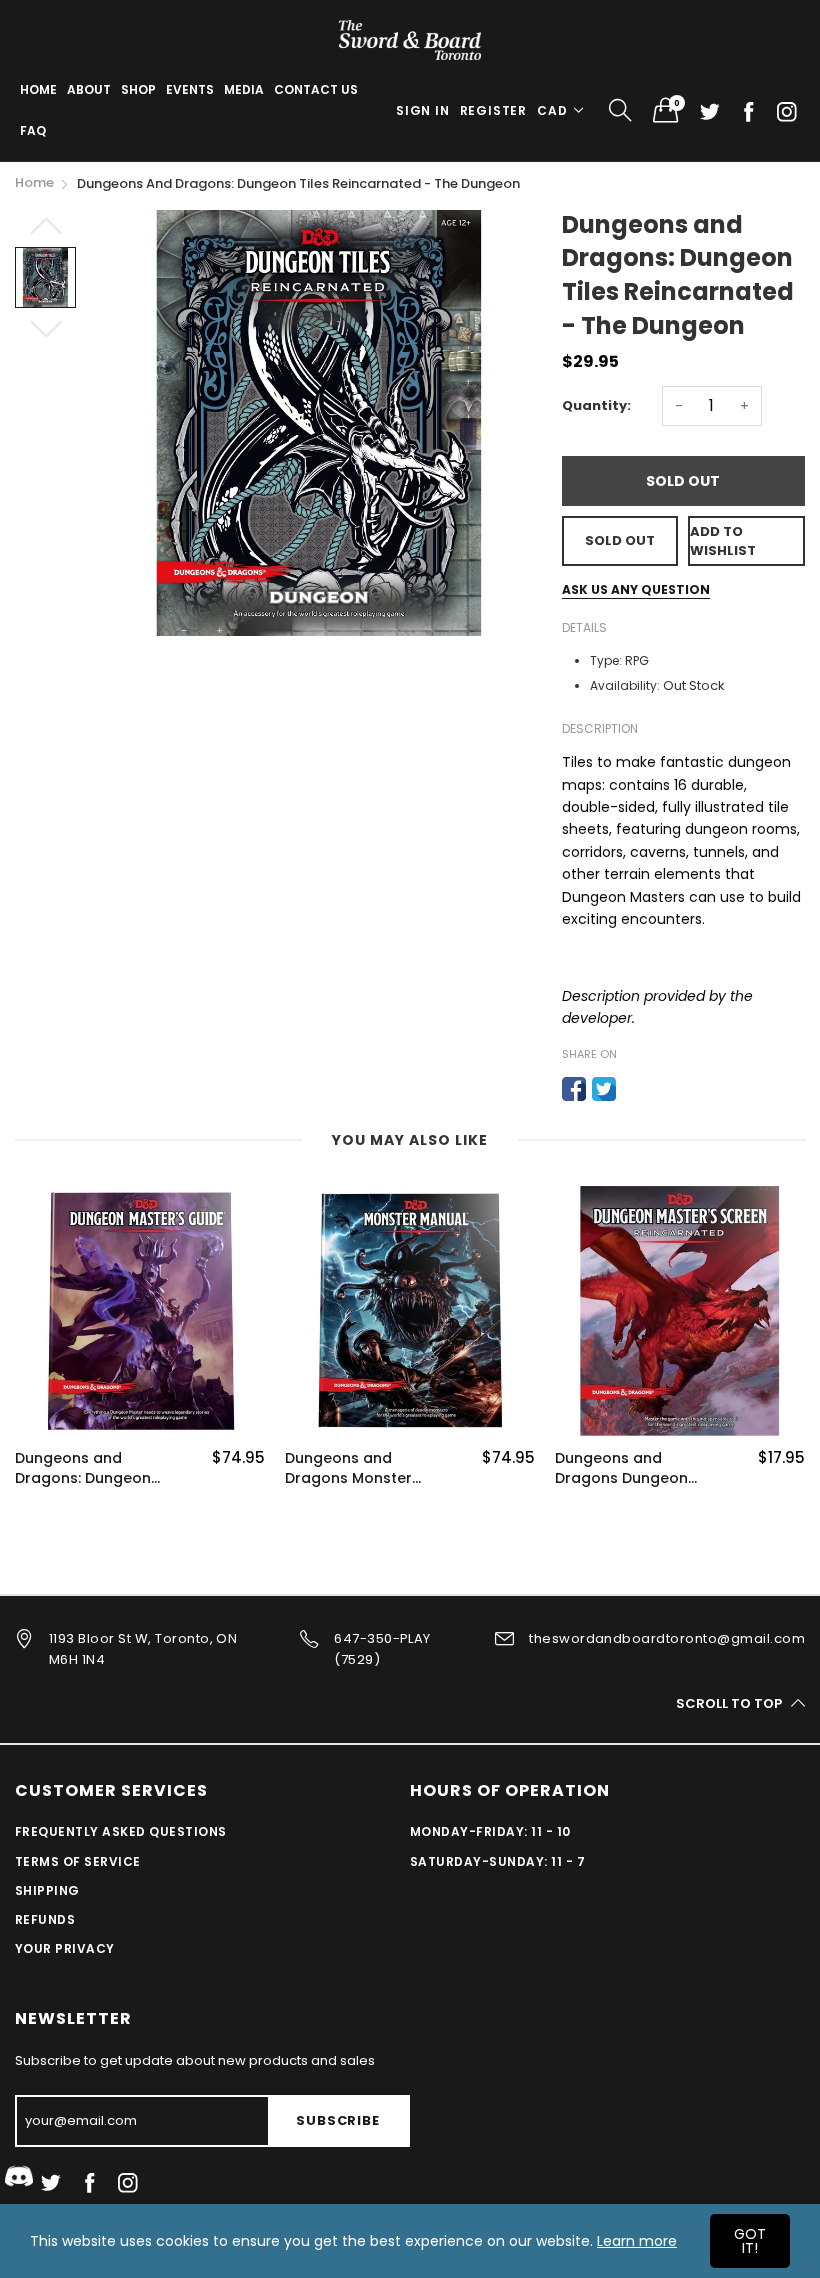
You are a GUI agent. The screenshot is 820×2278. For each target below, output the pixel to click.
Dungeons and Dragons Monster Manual (348, 1468)
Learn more (637, 2241)
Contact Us (316, 89)
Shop (138, 89)
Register (493, 110)
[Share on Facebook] (574, 1089)
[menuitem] (38, 90)
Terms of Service (78, 1861)
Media (244, 89)
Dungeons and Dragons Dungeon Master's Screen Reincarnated (621, 1468)
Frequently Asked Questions (120, 1831)
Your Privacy (65, 1948)
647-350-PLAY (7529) (382, 1649)
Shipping (47, 1890)
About (89, 89)
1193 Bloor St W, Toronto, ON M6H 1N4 (143, 1649)
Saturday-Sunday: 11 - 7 (497, 1861)
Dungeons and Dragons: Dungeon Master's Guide (83, 1468)
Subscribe (337, 2120)
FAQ (33, 130)
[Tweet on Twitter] (604, 1089)
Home (38, 89)
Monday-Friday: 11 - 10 (490, 1831)
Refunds (45, 1919)
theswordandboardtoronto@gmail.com (667, 1638)
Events (190, 89)
